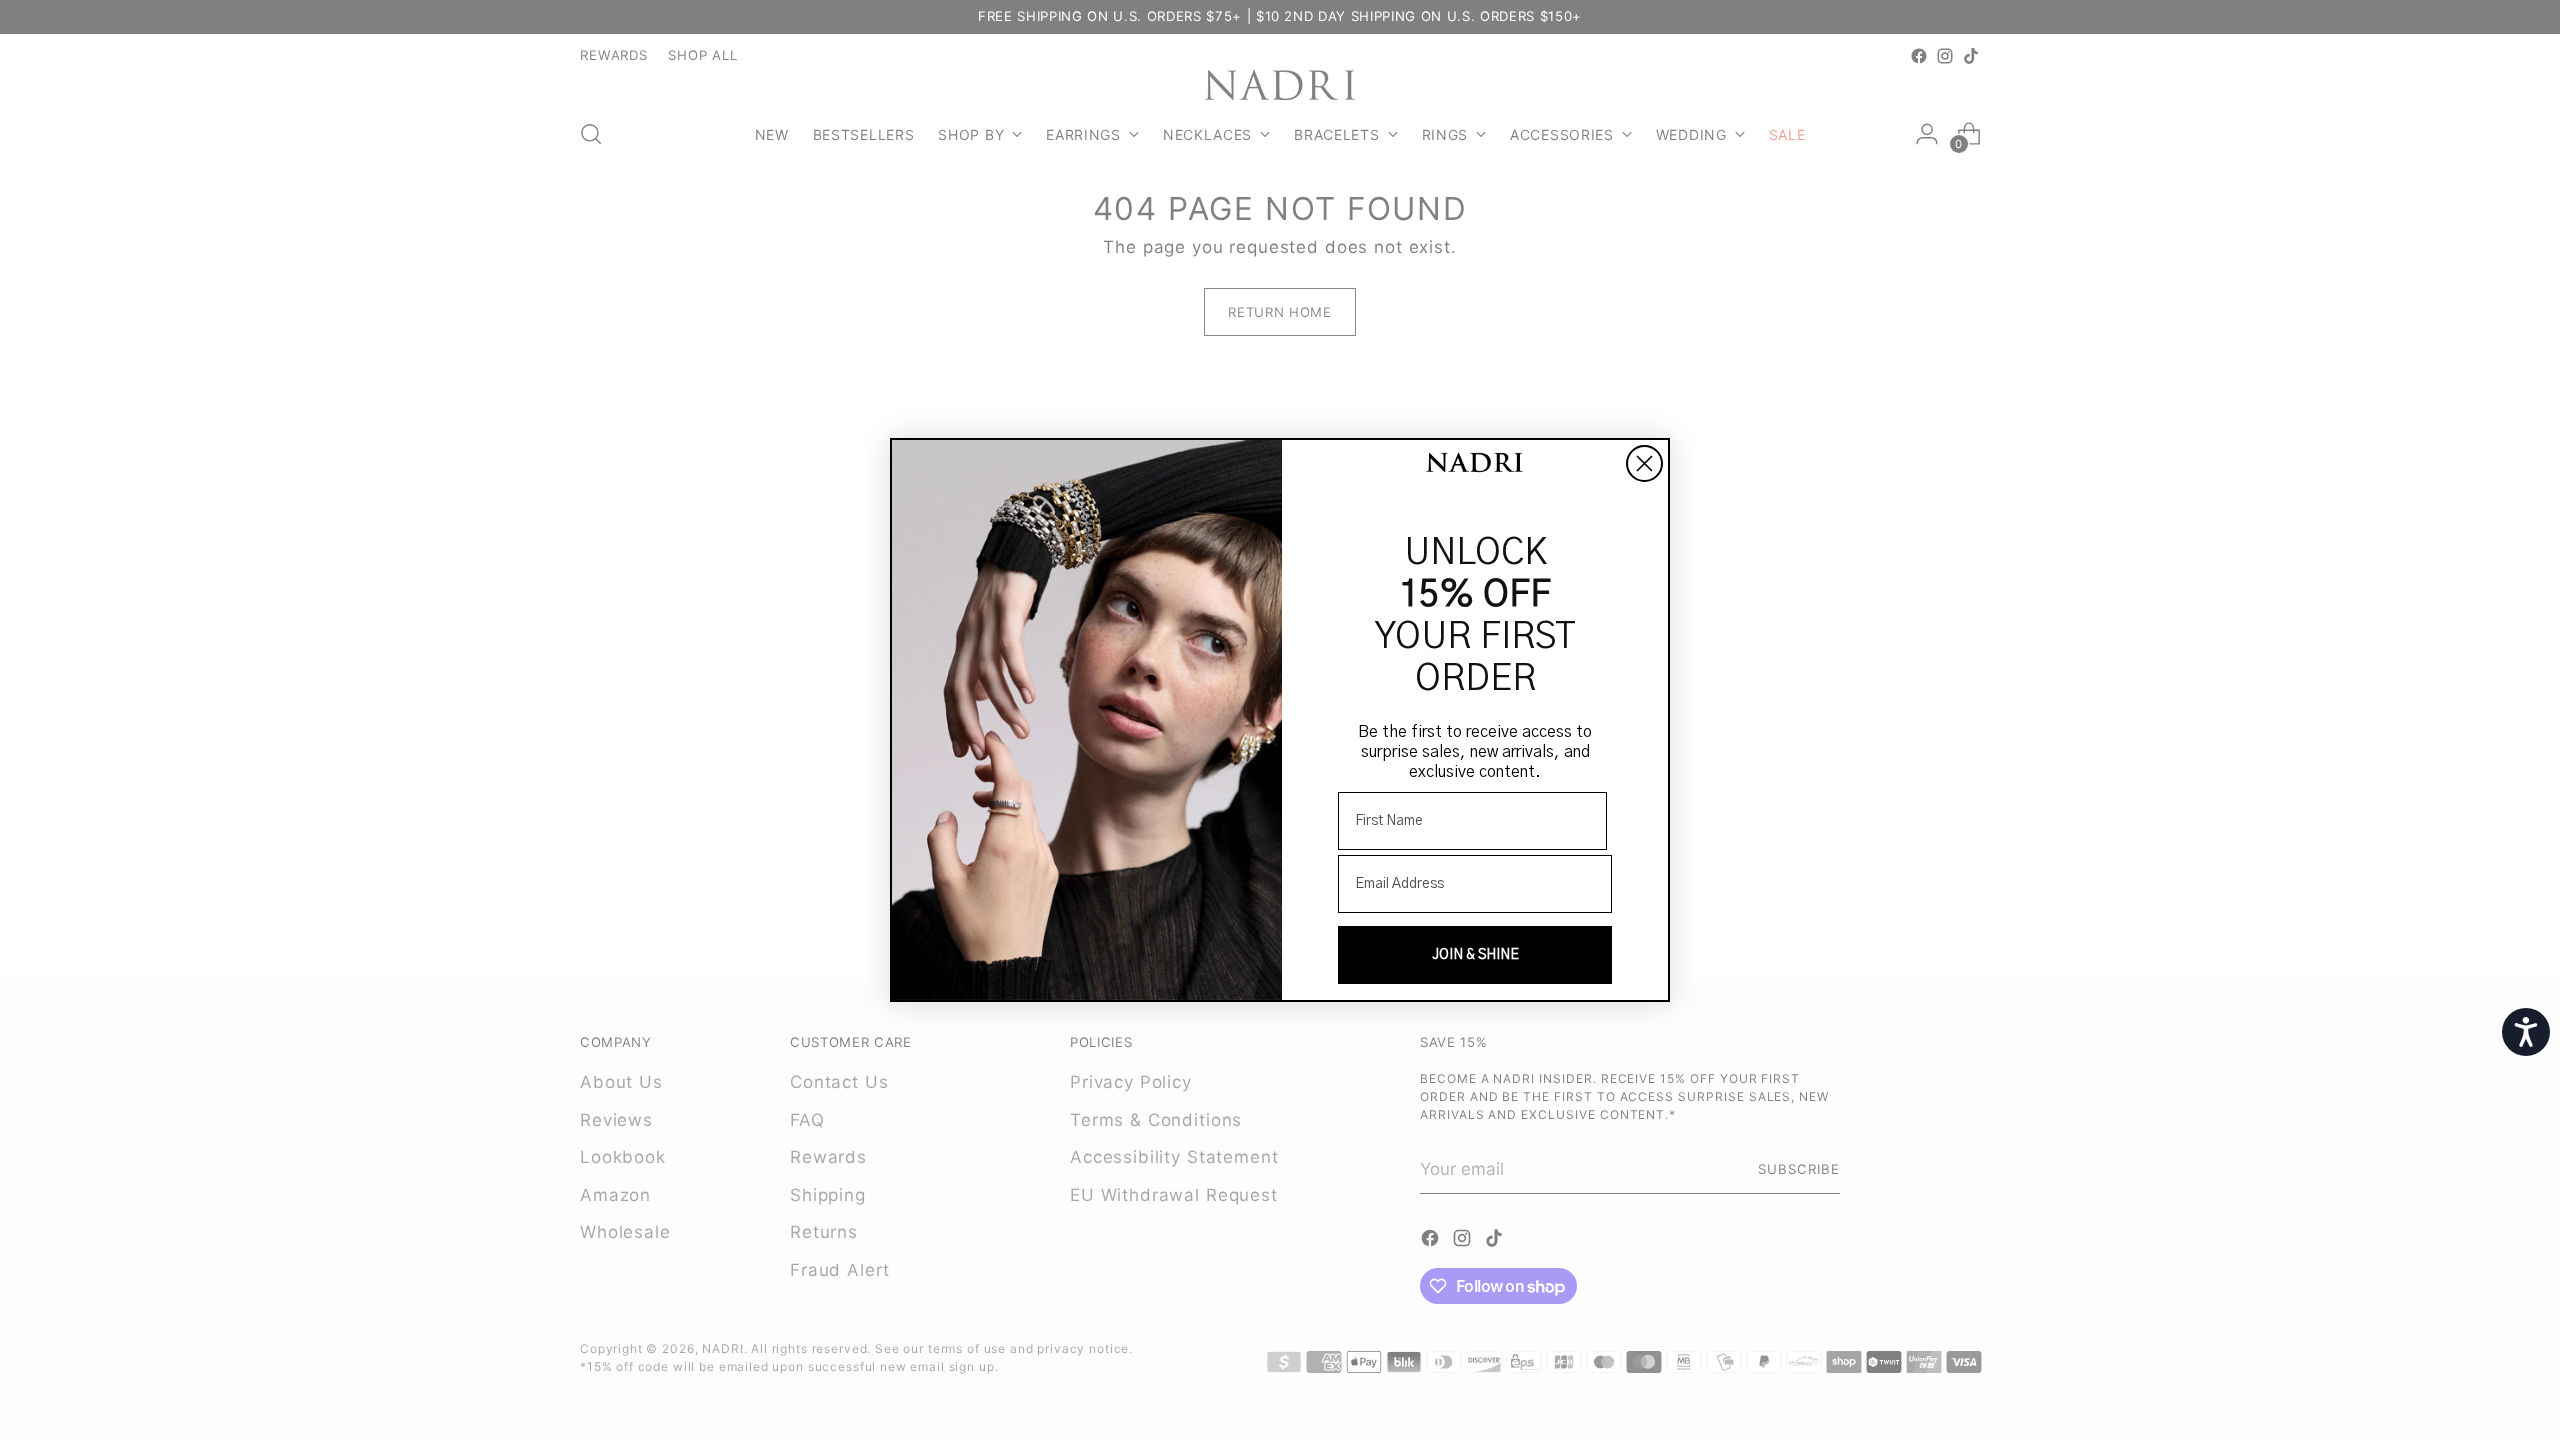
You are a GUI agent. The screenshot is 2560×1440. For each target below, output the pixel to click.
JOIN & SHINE (1475, 955)
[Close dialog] (1644, 463)
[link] (1475, 464)
